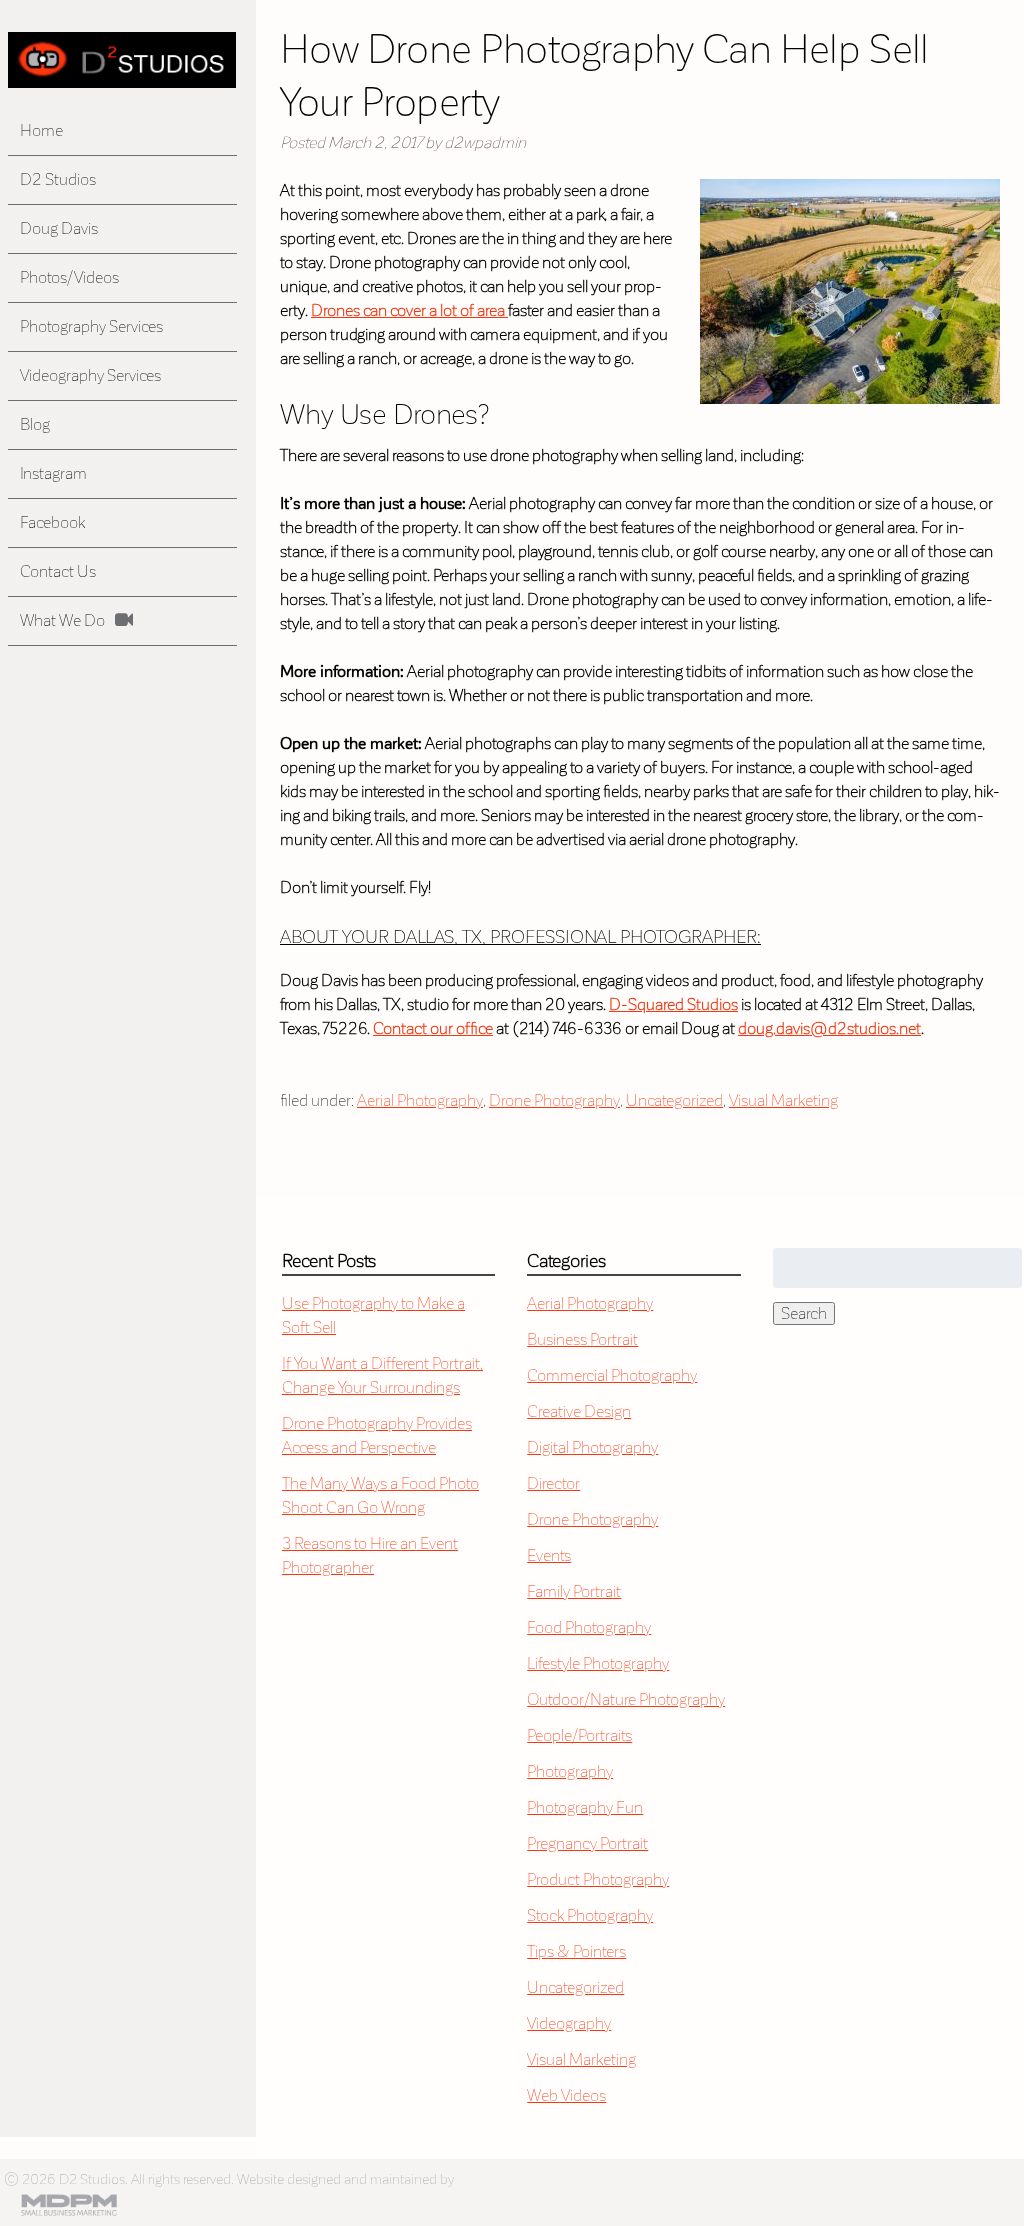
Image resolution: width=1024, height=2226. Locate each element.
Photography (570, 1771)
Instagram (53, 473)
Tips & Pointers (576, 1951)
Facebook (52, 522)
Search (804, 1313)
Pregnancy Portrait (587, 1843)
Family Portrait (574, 1591)
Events (549, 1555)
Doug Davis (59, 228)
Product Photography (598, 1879)
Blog (35, 424)
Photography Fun (585, 1807)
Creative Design (579, 1411)
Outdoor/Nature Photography (626, 1699)
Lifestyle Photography (598, 1663)
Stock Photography (590, 1915)
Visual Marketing (783, 1100)
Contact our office (433, 1028)
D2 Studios (58, 179)
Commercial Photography (612, 1375)
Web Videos (566, 2095)
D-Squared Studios (673, 1004)
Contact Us (58, 571)
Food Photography (589, 1627)
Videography (569, 2023)
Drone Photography (554, 1100)
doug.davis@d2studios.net (829, 1028)
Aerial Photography (420, 1100)
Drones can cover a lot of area (409, 310)
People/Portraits (579, 1735)
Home (41, 130)
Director (553, 1483)
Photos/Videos (69, 277)
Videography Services (90, 375)
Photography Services (91, 326)
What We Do (62, 620)
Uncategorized (674, 1100)
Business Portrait (582, 1339)
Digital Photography (592, 1447)
